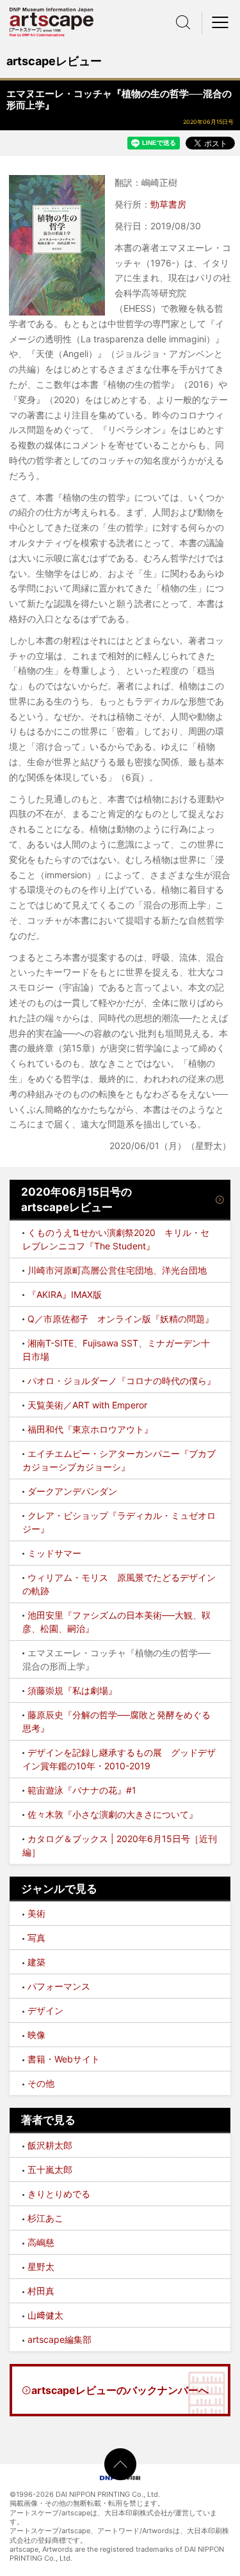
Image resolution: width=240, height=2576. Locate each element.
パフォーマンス (59, 1986)
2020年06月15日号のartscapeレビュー (76, 1200)
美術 (36, 1913)
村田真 (41, 2291)
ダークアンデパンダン (72, 1491)
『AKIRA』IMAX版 (65, 1294)
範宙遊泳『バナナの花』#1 (82, 1790)
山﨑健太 (45, 2315)
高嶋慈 (41, 2242)
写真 (36, 1938)
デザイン (45, 2010)
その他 (41, 2083)
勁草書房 (168, 204)
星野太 (41, 2267)
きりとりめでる (59, 2194)
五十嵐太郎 (50, 2169)
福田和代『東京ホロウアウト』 (90, 1429)
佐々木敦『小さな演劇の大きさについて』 (113, 1814)
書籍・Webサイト (64, 2059)
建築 (36, 1962)
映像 (36, 2035)
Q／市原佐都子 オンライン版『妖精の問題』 (121, 1319)
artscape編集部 (60, 2339)
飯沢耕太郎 (50, 2145)
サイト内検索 (183, 22)
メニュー (221, 22)
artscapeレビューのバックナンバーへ (120, 2390)
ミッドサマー (54, 1553)
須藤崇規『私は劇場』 (72, 1690)
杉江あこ (45, 2218)
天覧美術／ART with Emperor (87, 1405)
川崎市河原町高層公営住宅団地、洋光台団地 (117, 1270)
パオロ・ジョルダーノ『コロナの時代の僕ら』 (122, 1381)
